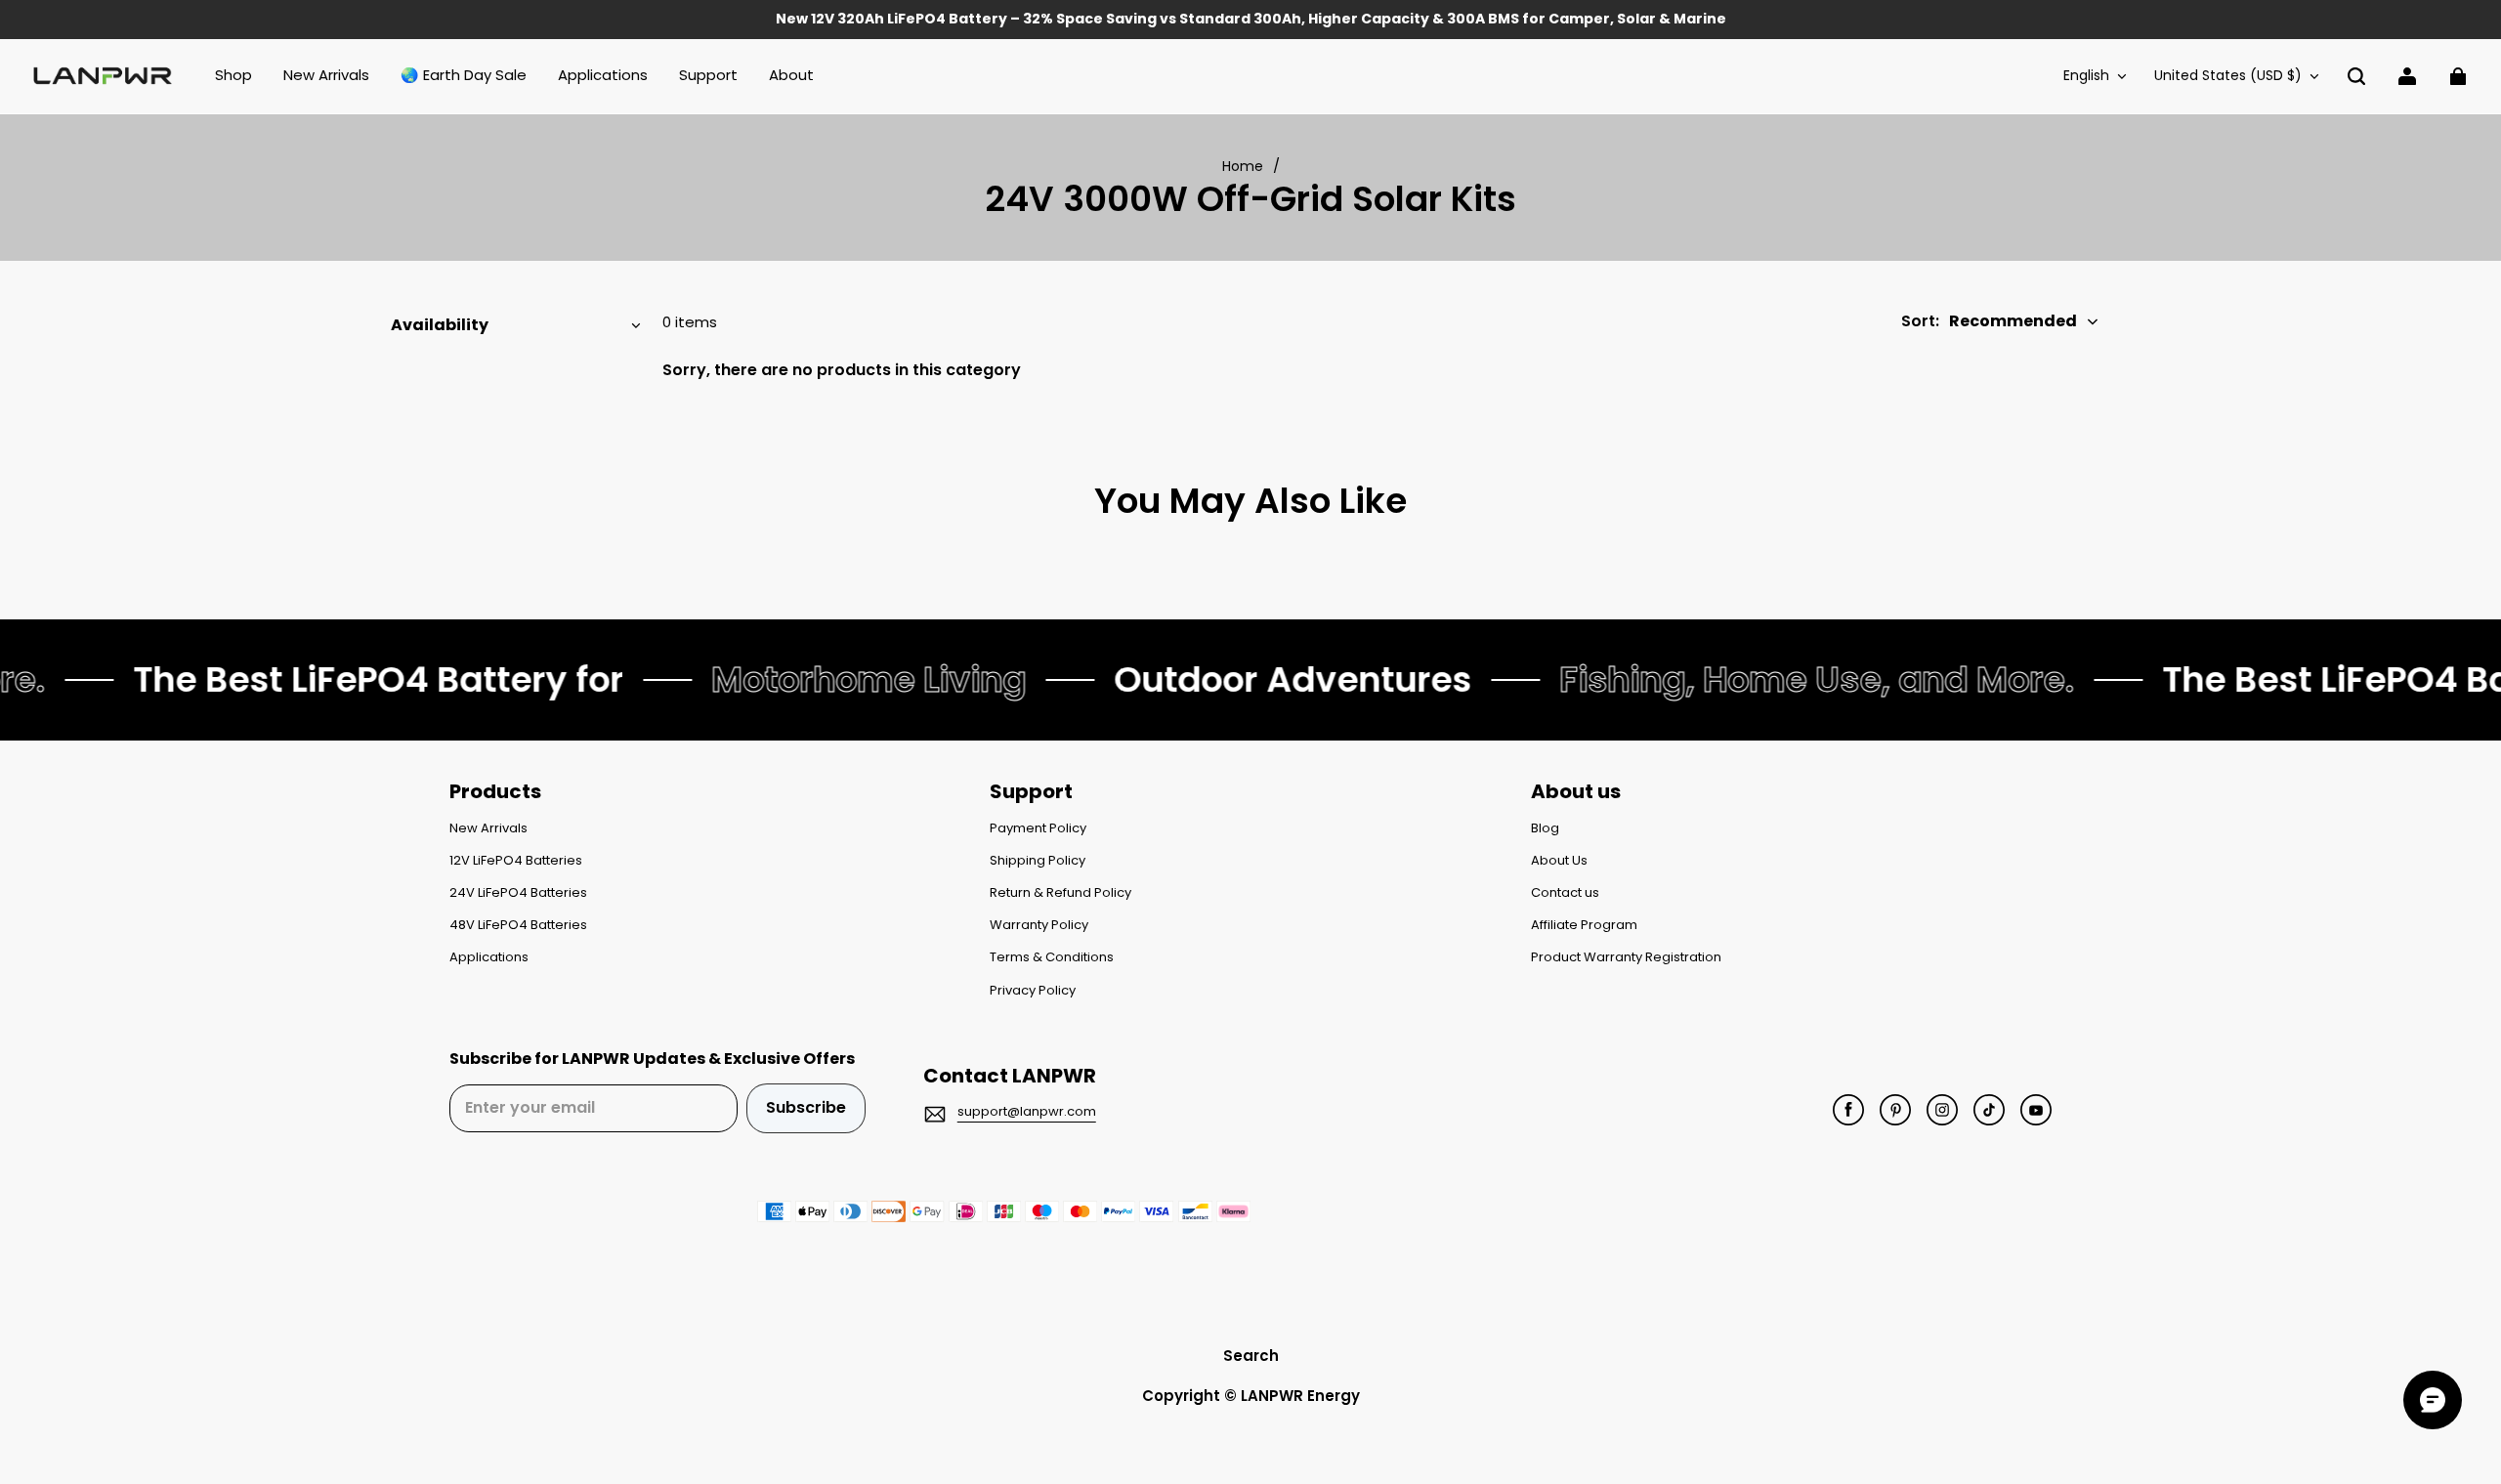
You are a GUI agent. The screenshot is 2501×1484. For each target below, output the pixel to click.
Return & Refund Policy (1060, 893)
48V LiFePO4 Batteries (518, 925)
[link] (708, 76)
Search (1251, 1356)
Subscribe (806, 1107)
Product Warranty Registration (1626, 957)
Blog (1545, 828)
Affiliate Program (1584, 925)
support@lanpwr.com (1027, 1111)
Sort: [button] (1989, 321)
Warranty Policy (1039, 925)
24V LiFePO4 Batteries (518, 893)
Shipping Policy (1038, 861)
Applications (489, 957)
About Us (1559, 861)
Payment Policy (1038, 828)
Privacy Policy (1033, 991)
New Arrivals (488, 828)
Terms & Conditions (1052, 957)
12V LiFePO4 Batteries (516, 861)
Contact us (1565, 893)
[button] (2356, 76)
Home (1243, 166)
